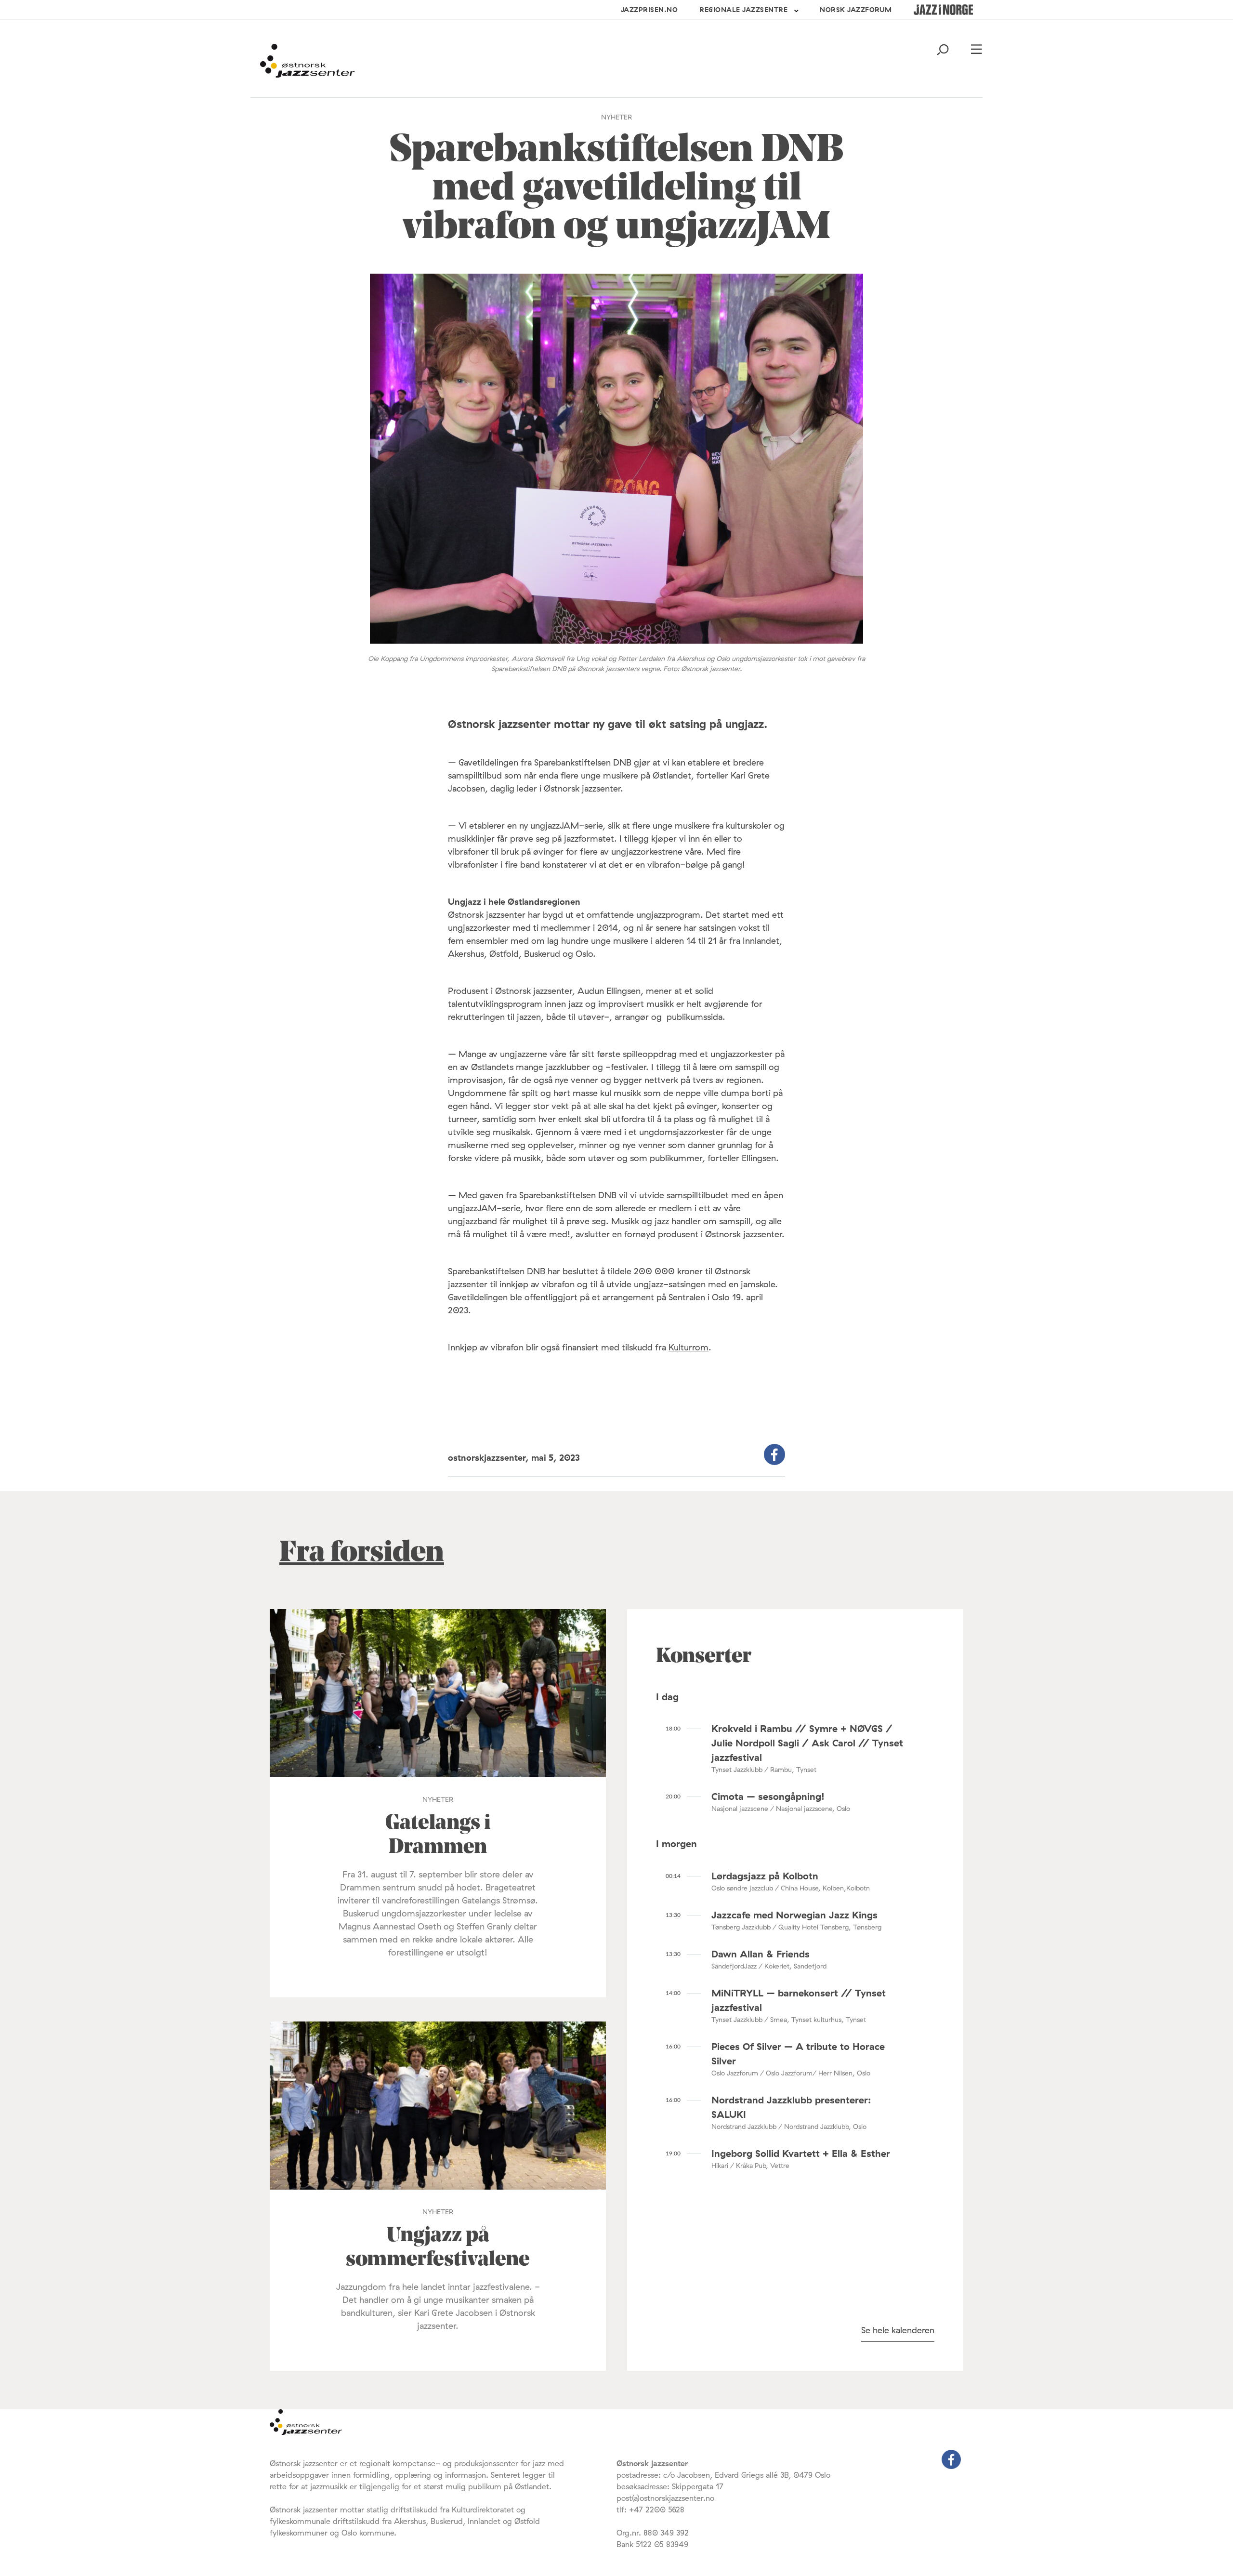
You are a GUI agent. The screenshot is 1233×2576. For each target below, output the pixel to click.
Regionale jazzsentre (743, 10)
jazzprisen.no (649, 10)
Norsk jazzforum (856, 10)
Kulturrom (689, 1347)
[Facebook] (951, 2466)
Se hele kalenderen (898, 2330)
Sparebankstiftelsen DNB (497, 1271)
